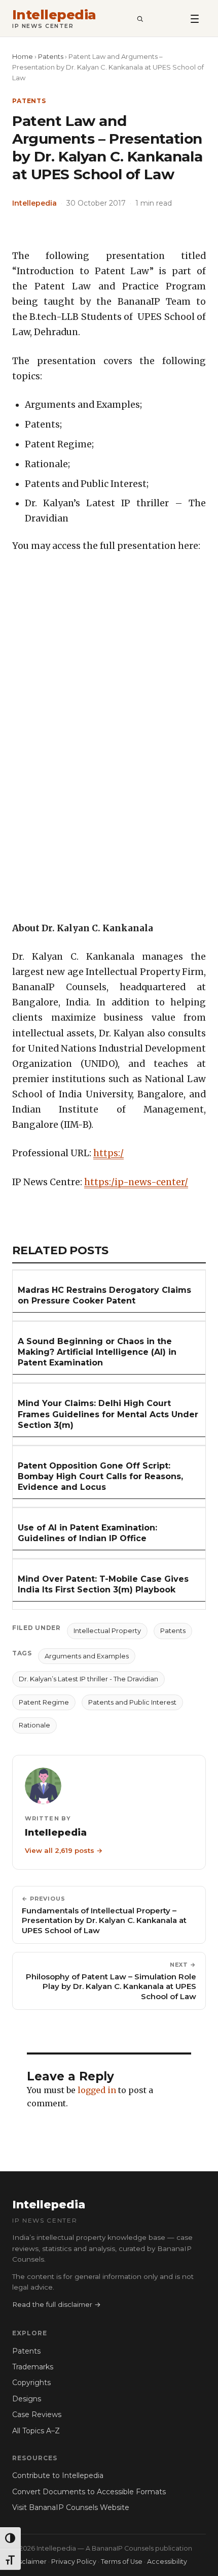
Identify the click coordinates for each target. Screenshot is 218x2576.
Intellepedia (54, 15)
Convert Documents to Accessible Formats (89, 2492)
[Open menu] (195, 18)
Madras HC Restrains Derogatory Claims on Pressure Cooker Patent (104, 1295)
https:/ (108, 1153)
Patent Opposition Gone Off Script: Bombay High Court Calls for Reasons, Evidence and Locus (100, 1476)
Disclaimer (29, 2562)
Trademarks (33, 2367)
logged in (97, 2090)
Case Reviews (37, 2415)
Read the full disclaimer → (57, 2304)
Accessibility (167, 2562)
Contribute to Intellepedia (58, 2475)
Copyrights (31, 2383)
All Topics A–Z (36, 2431)
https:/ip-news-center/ (136, 1182)
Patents (51, 56)
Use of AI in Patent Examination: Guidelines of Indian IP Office (87, 1533)
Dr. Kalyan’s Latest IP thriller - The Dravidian (88, 1679)
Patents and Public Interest (132, 1702)
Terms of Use (122, 2562)
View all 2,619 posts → (64, 1850)
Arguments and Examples (87, 1656)
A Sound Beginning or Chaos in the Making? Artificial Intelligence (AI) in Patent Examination (97, 1352)
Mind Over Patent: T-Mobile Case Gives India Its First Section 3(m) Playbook (103, 1584)
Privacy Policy (74, 2562)
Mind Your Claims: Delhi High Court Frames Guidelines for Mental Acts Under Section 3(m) (108, 1414)
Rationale (34, 1725)
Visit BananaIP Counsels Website (71, 2507)
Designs (27, 2399)
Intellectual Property (107, 1631)
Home (23, 56)
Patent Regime (44, 1702)
